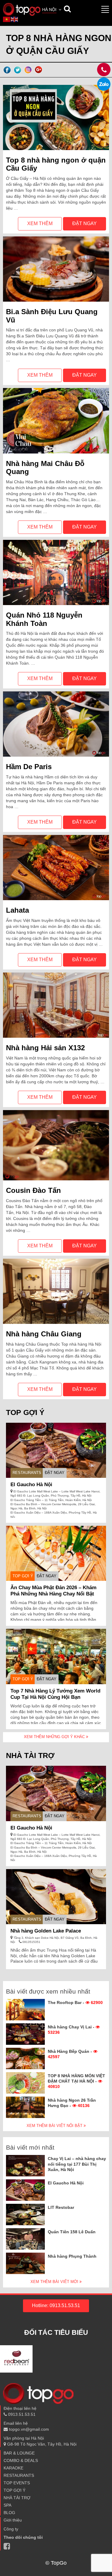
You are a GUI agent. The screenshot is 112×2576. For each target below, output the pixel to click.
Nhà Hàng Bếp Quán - (70, 2054)
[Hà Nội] (22, 9)
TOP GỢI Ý (23, 1576)
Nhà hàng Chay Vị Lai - (72, 2030)
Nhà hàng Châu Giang (44, 1334)
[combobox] (52, 10)
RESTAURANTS (27, 1473)
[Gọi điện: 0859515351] (104, 84)
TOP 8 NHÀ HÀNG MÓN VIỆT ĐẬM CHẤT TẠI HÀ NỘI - (76, 2081)
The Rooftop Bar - (75, 2002)
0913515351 (31, 1942)
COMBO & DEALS (21, 2460)
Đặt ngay (85, 223)
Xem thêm (40, 223)
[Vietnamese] (7, 19)
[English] (15, 19)
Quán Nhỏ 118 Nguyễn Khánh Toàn (44, 619)
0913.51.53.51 (21, 2414)
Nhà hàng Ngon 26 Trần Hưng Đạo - (72, 2103)
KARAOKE (13, 2468)
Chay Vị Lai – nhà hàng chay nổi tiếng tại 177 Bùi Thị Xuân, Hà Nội (77, 2164)
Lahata (17, 910)
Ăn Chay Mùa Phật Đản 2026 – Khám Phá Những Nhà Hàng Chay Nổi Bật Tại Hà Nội (53, 1594)
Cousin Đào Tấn (33, 1190)
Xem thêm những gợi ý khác (55, 1737)
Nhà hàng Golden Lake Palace (46, 1931)
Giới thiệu (13, 2520)
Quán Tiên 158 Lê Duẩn (72, 2232)
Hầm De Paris (29, 767)
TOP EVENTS (17, 2483)
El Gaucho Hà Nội (31, 1485)
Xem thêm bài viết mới (55, 2282)
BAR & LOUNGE (19, 2453)
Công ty (11, 2529)
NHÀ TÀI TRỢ (17, 2498)
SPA (7, 2505)
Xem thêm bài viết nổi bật (55, 2126)
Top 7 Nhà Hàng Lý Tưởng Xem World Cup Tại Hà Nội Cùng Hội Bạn (55, 1694)
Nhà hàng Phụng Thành (72, 2256)
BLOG (9, 2513)
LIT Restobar (61, 2207)
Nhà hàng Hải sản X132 (45, 1048)
